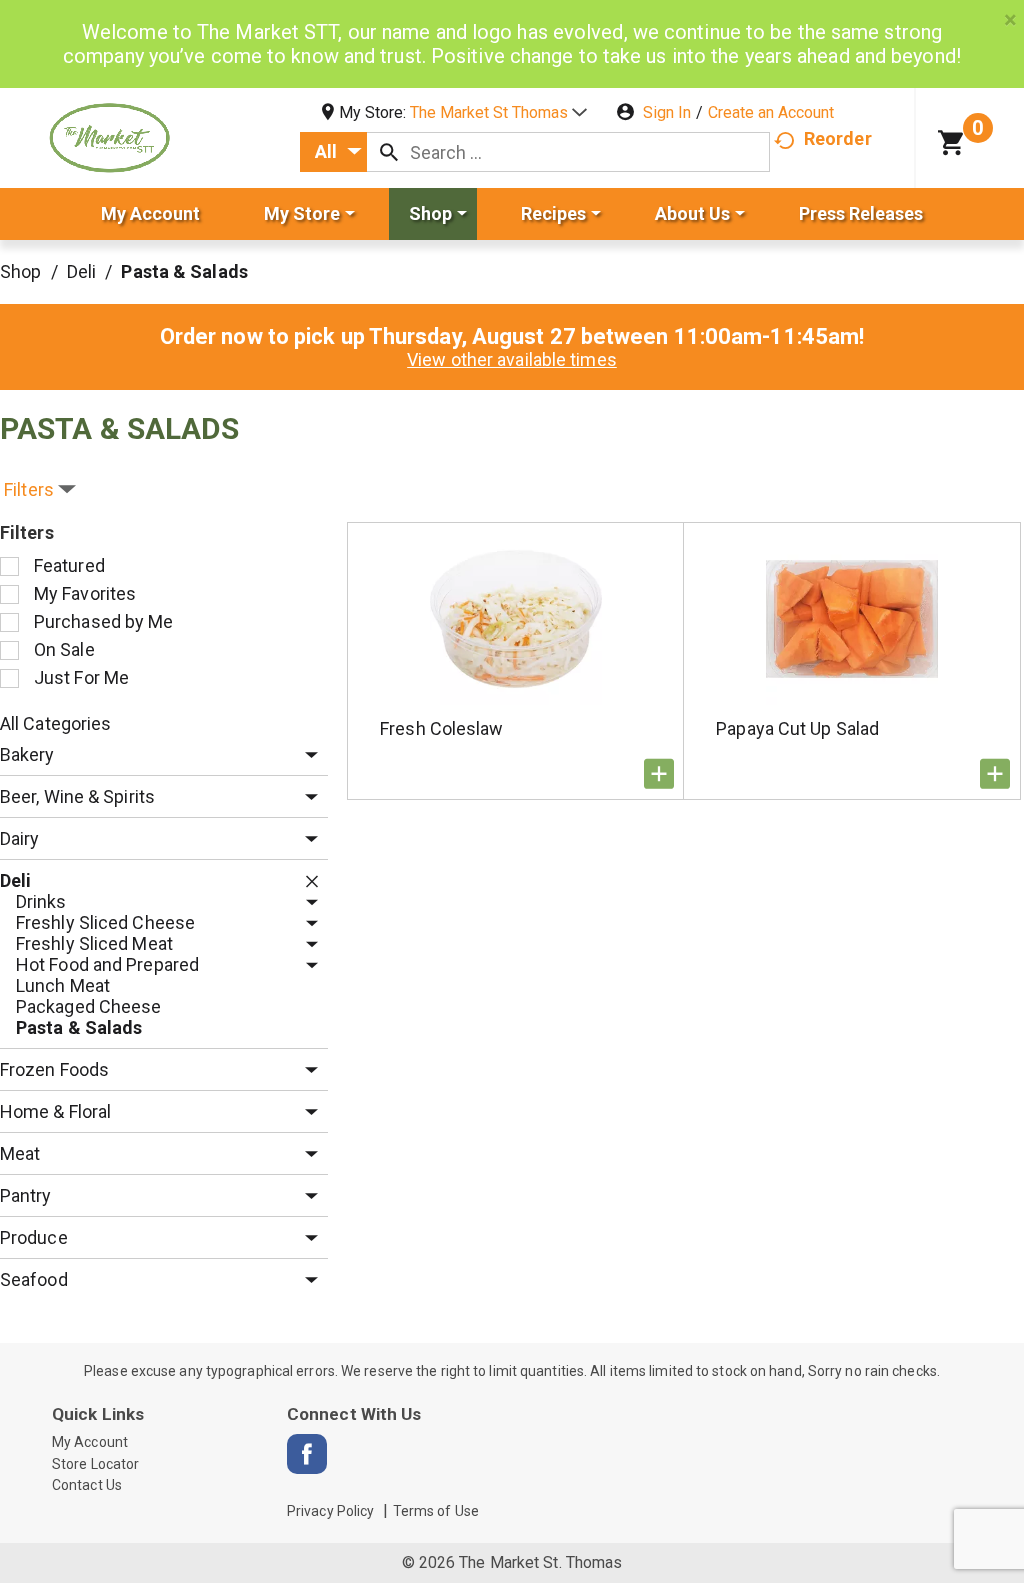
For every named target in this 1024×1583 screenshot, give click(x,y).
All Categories (55, 723)
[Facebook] (307, 1454)
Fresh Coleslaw (441, 728)
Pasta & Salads (184, 271)
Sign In (667, 112)
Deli (81, 271)
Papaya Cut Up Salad (797, 728)
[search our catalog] (389, 152)
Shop (20, 271)
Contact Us (87, 1485)
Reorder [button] (838, 138)
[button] (498, 112)
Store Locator (95, 1464)
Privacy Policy (330, 1511)
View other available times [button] (512, 359)
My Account (90, 1442)
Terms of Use (436, 1511)
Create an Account (771, 112)
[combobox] (333, 152)
